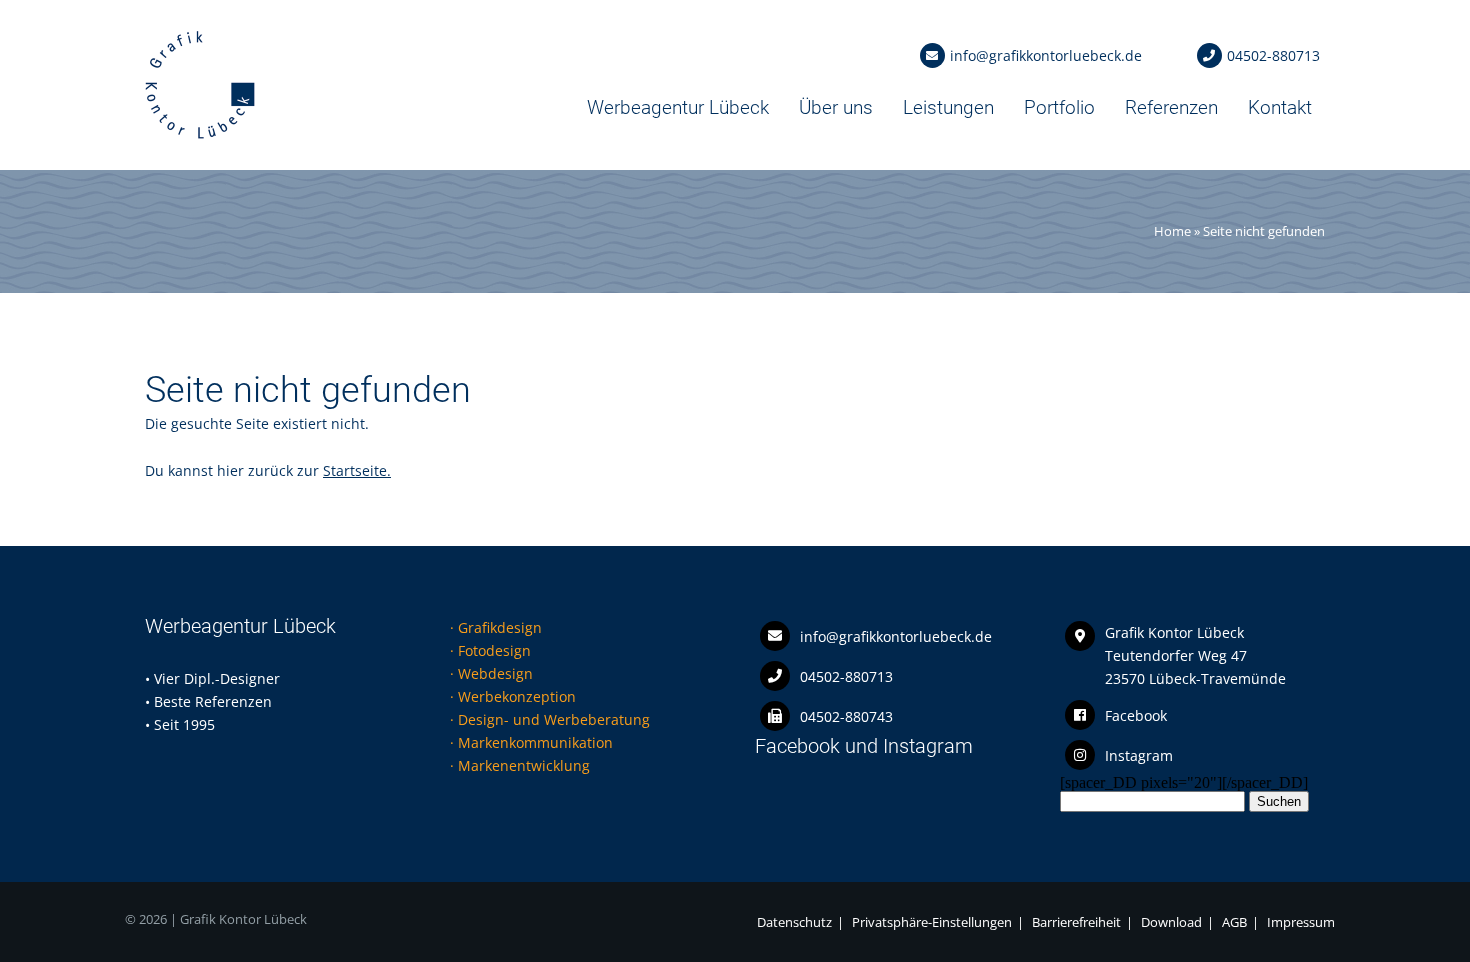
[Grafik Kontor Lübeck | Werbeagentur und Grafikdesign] (200, 134)
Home (1172, 231)
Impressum (1301, 922)
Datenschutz (794, 922)
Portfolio (1059, 107)
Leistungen (948, 107)
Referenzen (1171, 107)
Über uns (836, 107)
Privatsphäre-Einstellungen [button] (932, 922)
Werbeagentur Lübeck (678, 107)
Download (1171, 922)
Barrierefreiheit (1076, 922)
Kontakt (1280, 107)
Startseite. (357, 470)
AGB (1234, 922)
